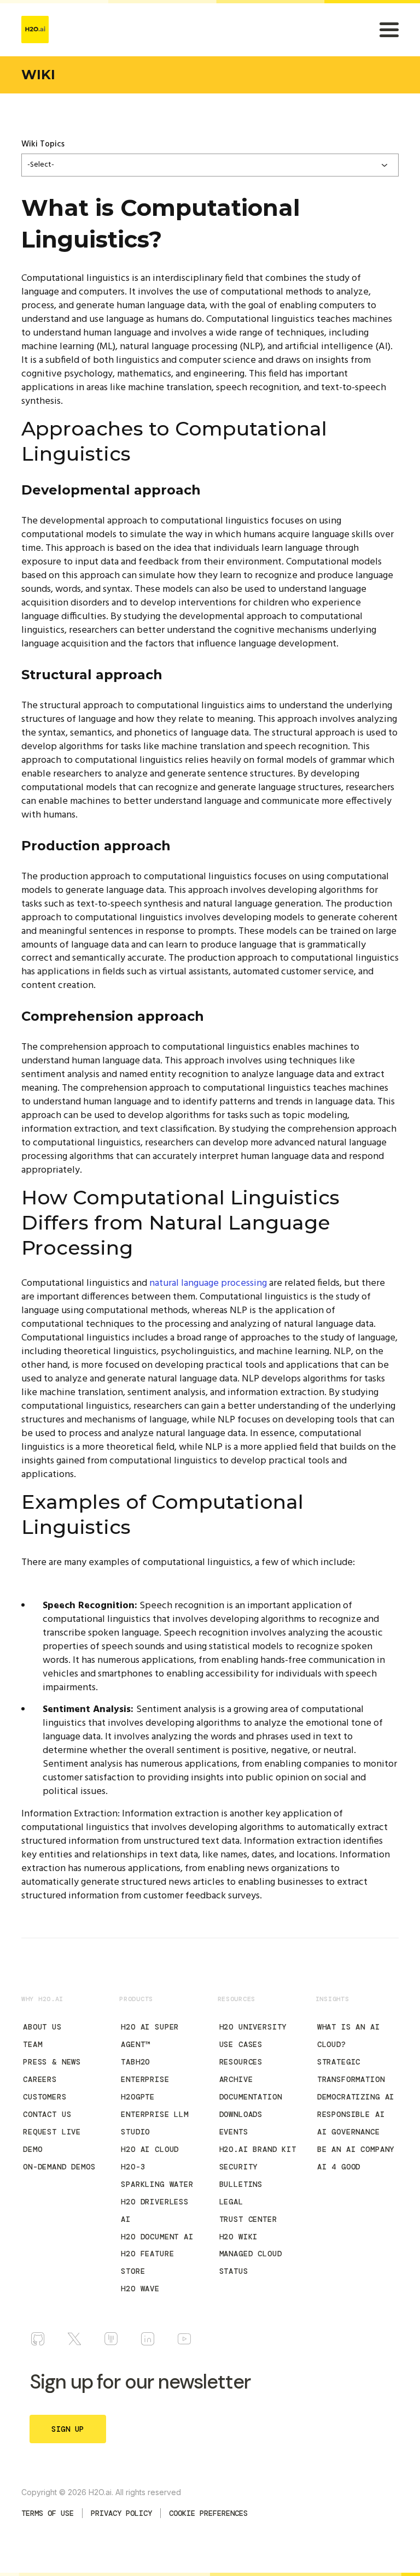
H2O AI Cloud (150, 2149)
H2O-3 (133, 2167)
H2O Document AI (157, 2237)
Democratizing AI (356, 2097)
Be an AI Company (356, 2149)
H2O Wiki (239, 2237)
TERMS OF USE (48, 2513)
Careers (40, 2079)
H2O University (253, 2027)
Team (33, 2044)
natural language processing (208, 1283)
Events (234, 2132)
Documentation (251, 2097)
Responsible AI (351, 2114)
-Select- (41, 165)
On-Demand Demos (59, 2167)
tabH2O (135, 2062)
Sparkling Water (157, 2184)
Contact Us (47, 2114)
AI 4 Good (339, 2167)
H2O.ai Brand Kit (258, 2149)
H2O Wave (140, 2289)
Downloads (241, 2114)
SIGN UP (68, 2429)
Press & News (52, 2062)
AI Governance (349, 2132)
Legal (231, 2202)
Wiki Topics (43, 144)
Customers (45, 2097)
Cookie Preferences (208, 2513)
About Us (42, 2027)
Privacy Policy (121, 2513)
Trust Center (248, 2219)
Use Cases (241, 2044)
